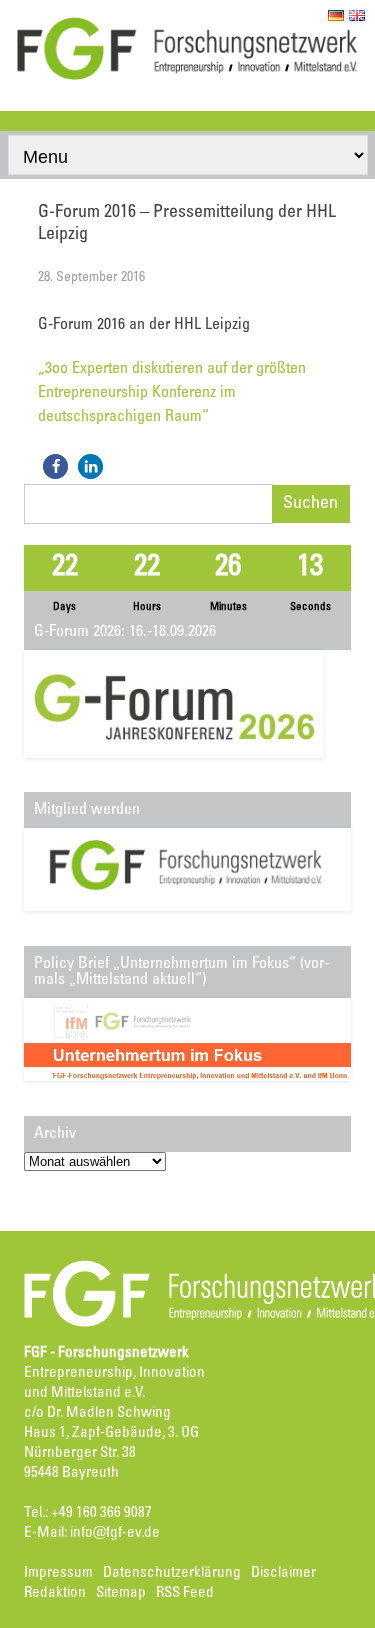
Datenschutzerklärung (172, 1573)
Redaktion (55, 1593)
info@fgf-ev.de (115, 1533)
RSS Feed (185, 1593)
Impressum (58, 1573)
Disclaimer (283, 1573)
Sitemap (121, 1593)
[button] (55, 466)
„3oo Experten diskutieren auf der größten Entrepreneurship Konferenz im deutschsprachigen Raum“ (172, 393)
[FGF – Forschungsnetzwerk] (187, 77)
